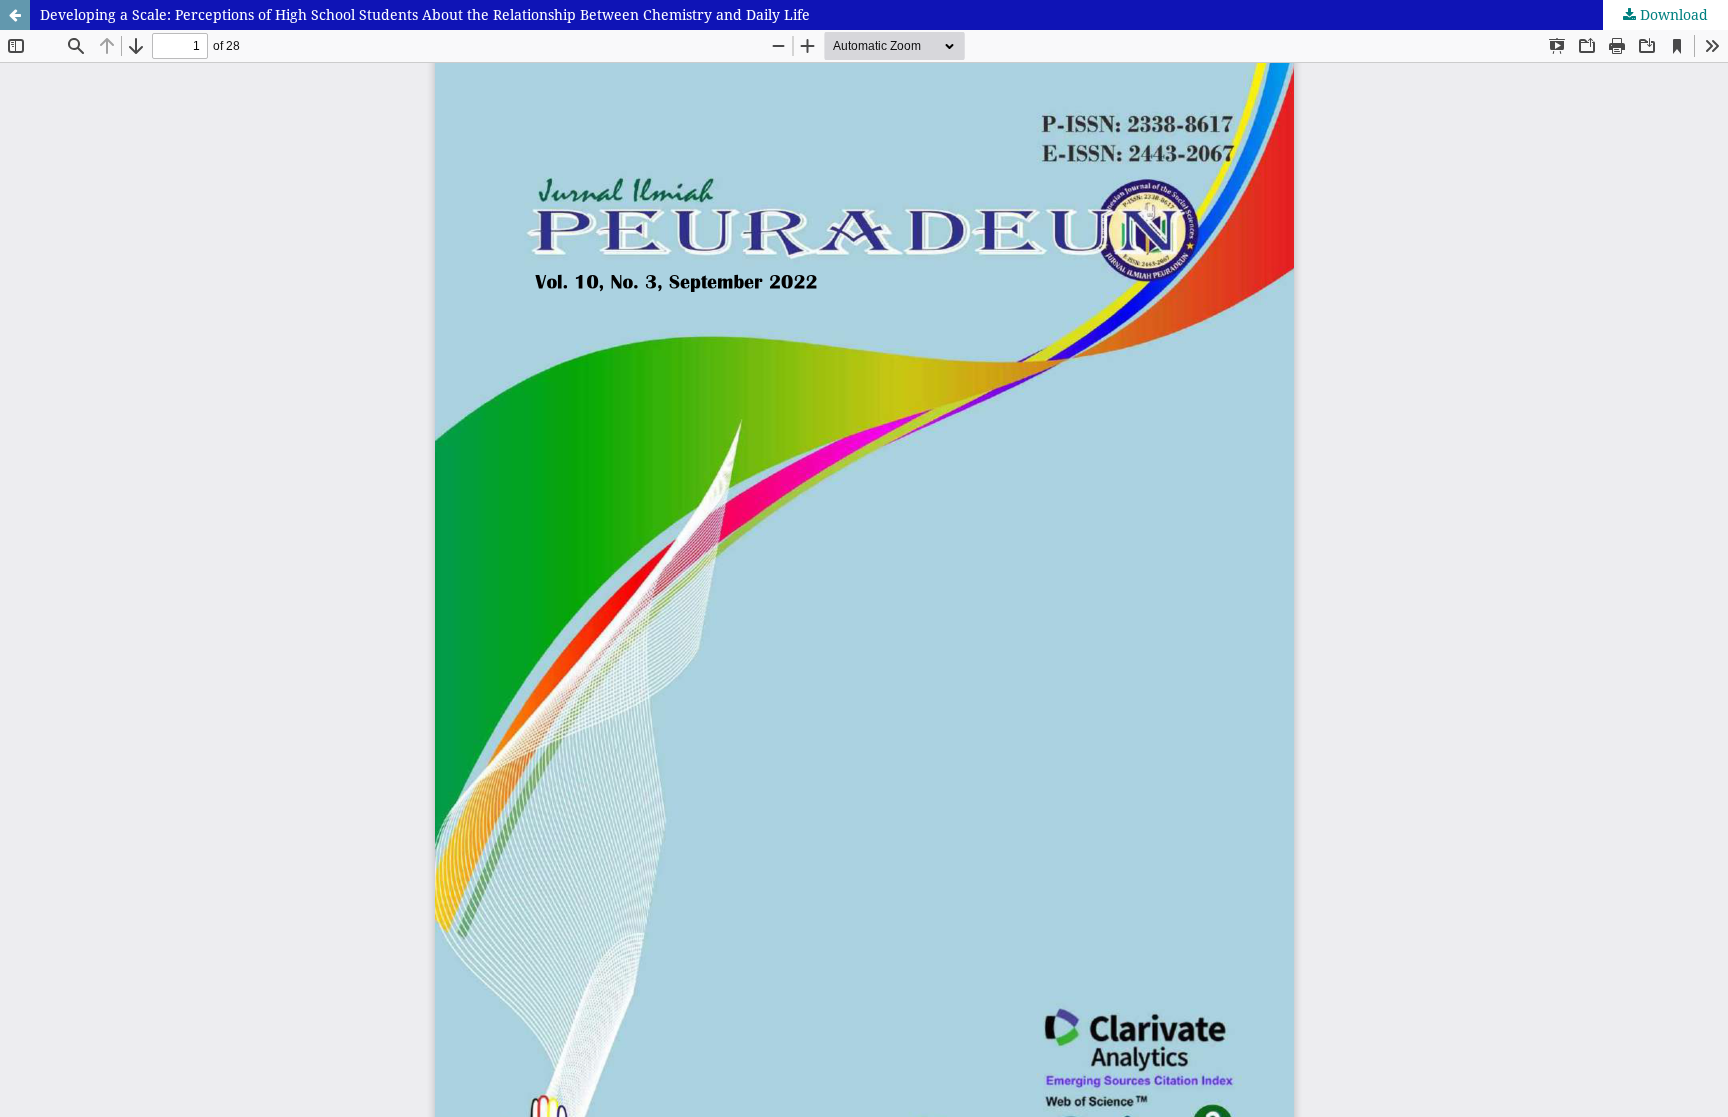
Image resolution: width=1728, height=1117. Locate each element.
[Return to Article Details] (15, 15)
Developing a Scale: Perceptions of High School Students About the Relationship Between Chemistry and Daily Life (425, 14)
